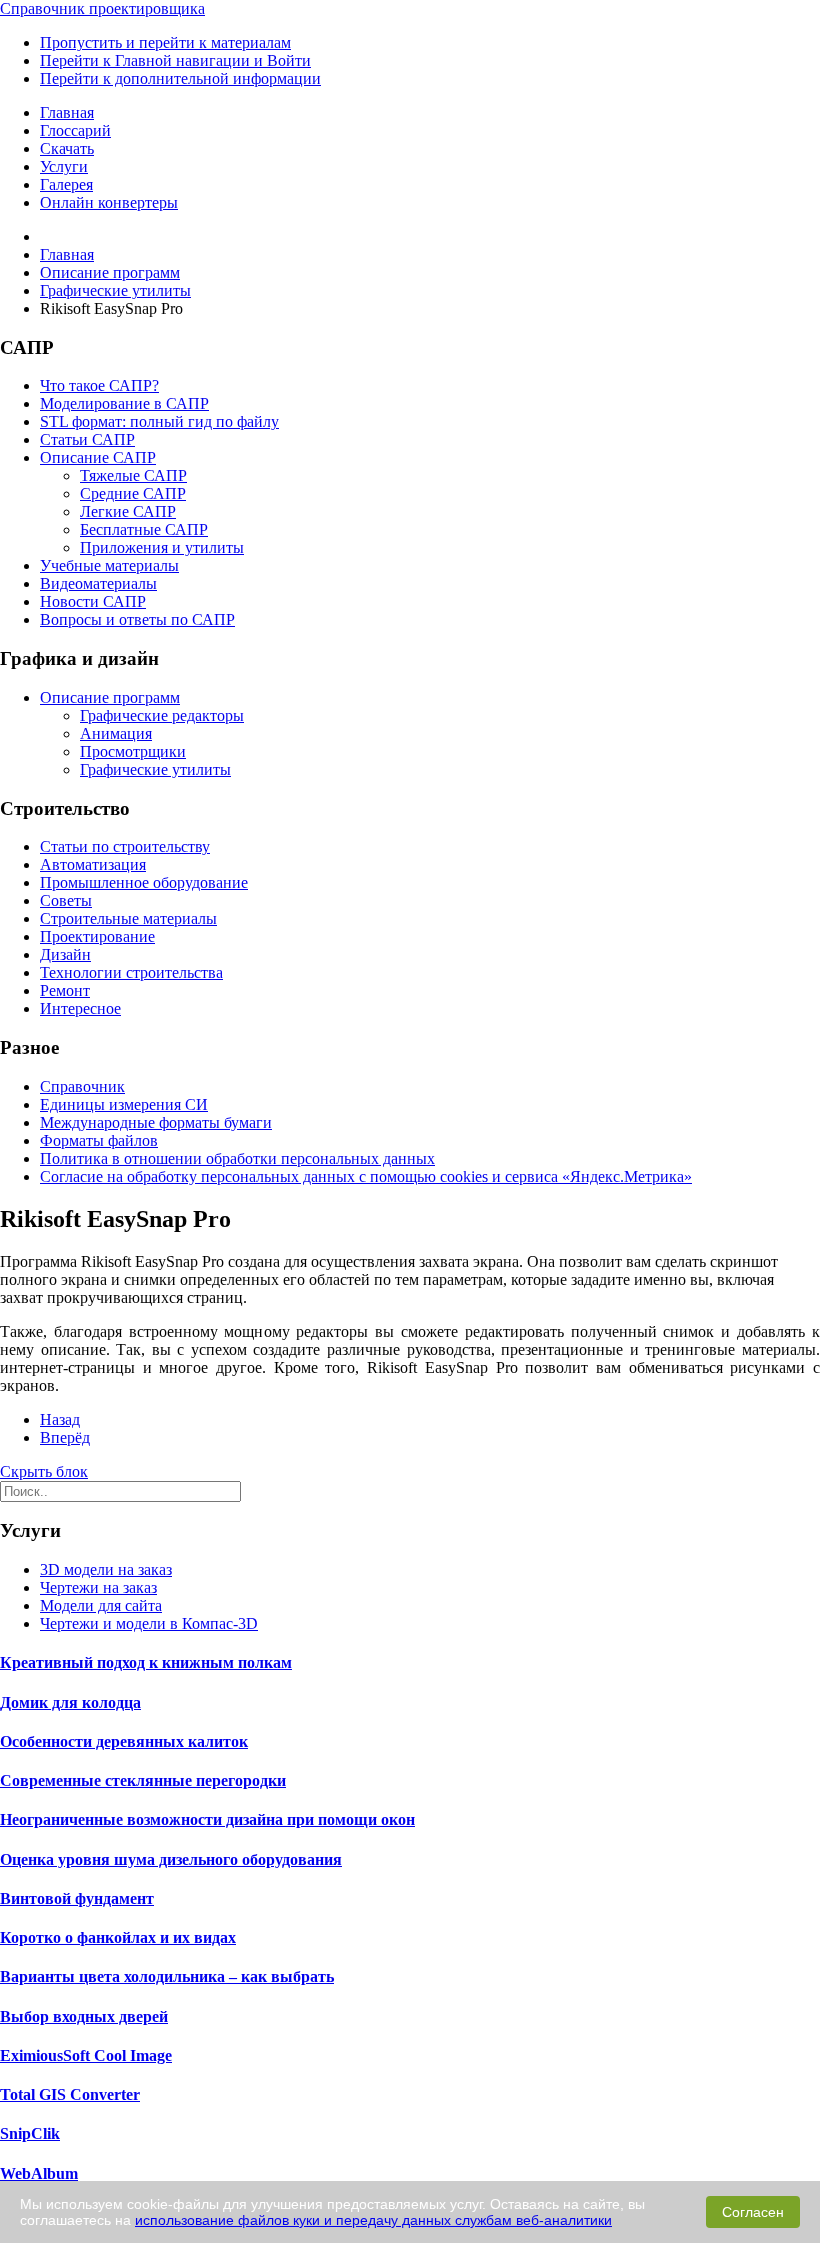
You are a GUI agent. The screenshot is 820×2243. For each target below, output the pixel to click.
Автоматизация (93, 864)
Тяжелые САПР (133, 475)
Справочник (82, 1086)
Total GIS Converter (70, 2094)
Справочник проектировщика (102, 8)
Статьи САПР (87, 439)
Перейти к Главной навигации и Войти (175, 60)
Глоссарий (75, 130)
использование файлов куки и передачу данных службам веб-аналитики (373, 2220)
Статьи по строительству (125, 846)
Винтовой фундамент (77, 1898)
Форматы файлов (99, 1140)
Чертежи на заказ (98, 1587)
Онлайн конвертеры (109, 202)
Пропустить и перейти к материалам (165, 42)
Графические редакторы (162, 715)
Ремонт (65, 990)
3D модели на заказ (106, 1569)
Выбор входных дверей (84, 2016)
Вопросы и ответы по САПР (137, 619)
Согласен (753, 2212)
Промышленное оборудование (144, 882)
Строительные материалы (128, 918)
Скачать (67, 148)
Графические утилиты (155, 769)
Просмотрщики (133, 751)
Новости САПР (93, 601)
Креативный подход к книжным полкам (146, 1662)
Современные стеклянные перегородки (143, 1780)
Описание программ (110, 697)
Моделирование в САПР (124, 403)
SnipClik (30, 2133)
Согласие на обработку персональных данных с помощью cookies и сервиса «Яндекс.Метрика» (366, 1176)
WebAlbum (39, 2173)
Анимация (116, 733)
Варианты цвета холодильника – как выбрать (167, 1976)
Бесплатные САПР (144, 529)
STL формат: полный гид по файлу (159, 421)
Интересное (80, 1008)
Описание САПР (98, 457)
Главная (67, 112)
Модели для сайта (101, 1605)
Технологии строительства (131, 972)
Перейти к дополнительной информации (180, 78)
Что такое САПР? (99, 385)
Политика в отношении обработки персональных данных (237, 1158)
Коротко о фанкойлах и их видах (118, 1937)
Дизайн (65, 954)
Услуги (64, 166)
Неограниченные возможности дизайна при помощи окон (207, 1819)
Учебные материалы (109, 565)
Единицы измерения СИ (124, 1104)
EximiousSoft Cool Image (86, 2055)
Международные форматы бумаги (156, 1122)
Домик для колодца (70, 1702)
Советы (66, 900)
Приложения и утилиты (162, 547)
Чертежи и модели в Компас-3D (149, 1623)
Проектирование (97, 936)
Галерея (66, 184)
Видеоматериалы (98, 583)
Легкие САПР (128, 511)
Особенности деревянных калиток (124, 1741)
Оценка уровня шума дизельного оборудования (171, 1859)
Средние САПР (133, 493)
